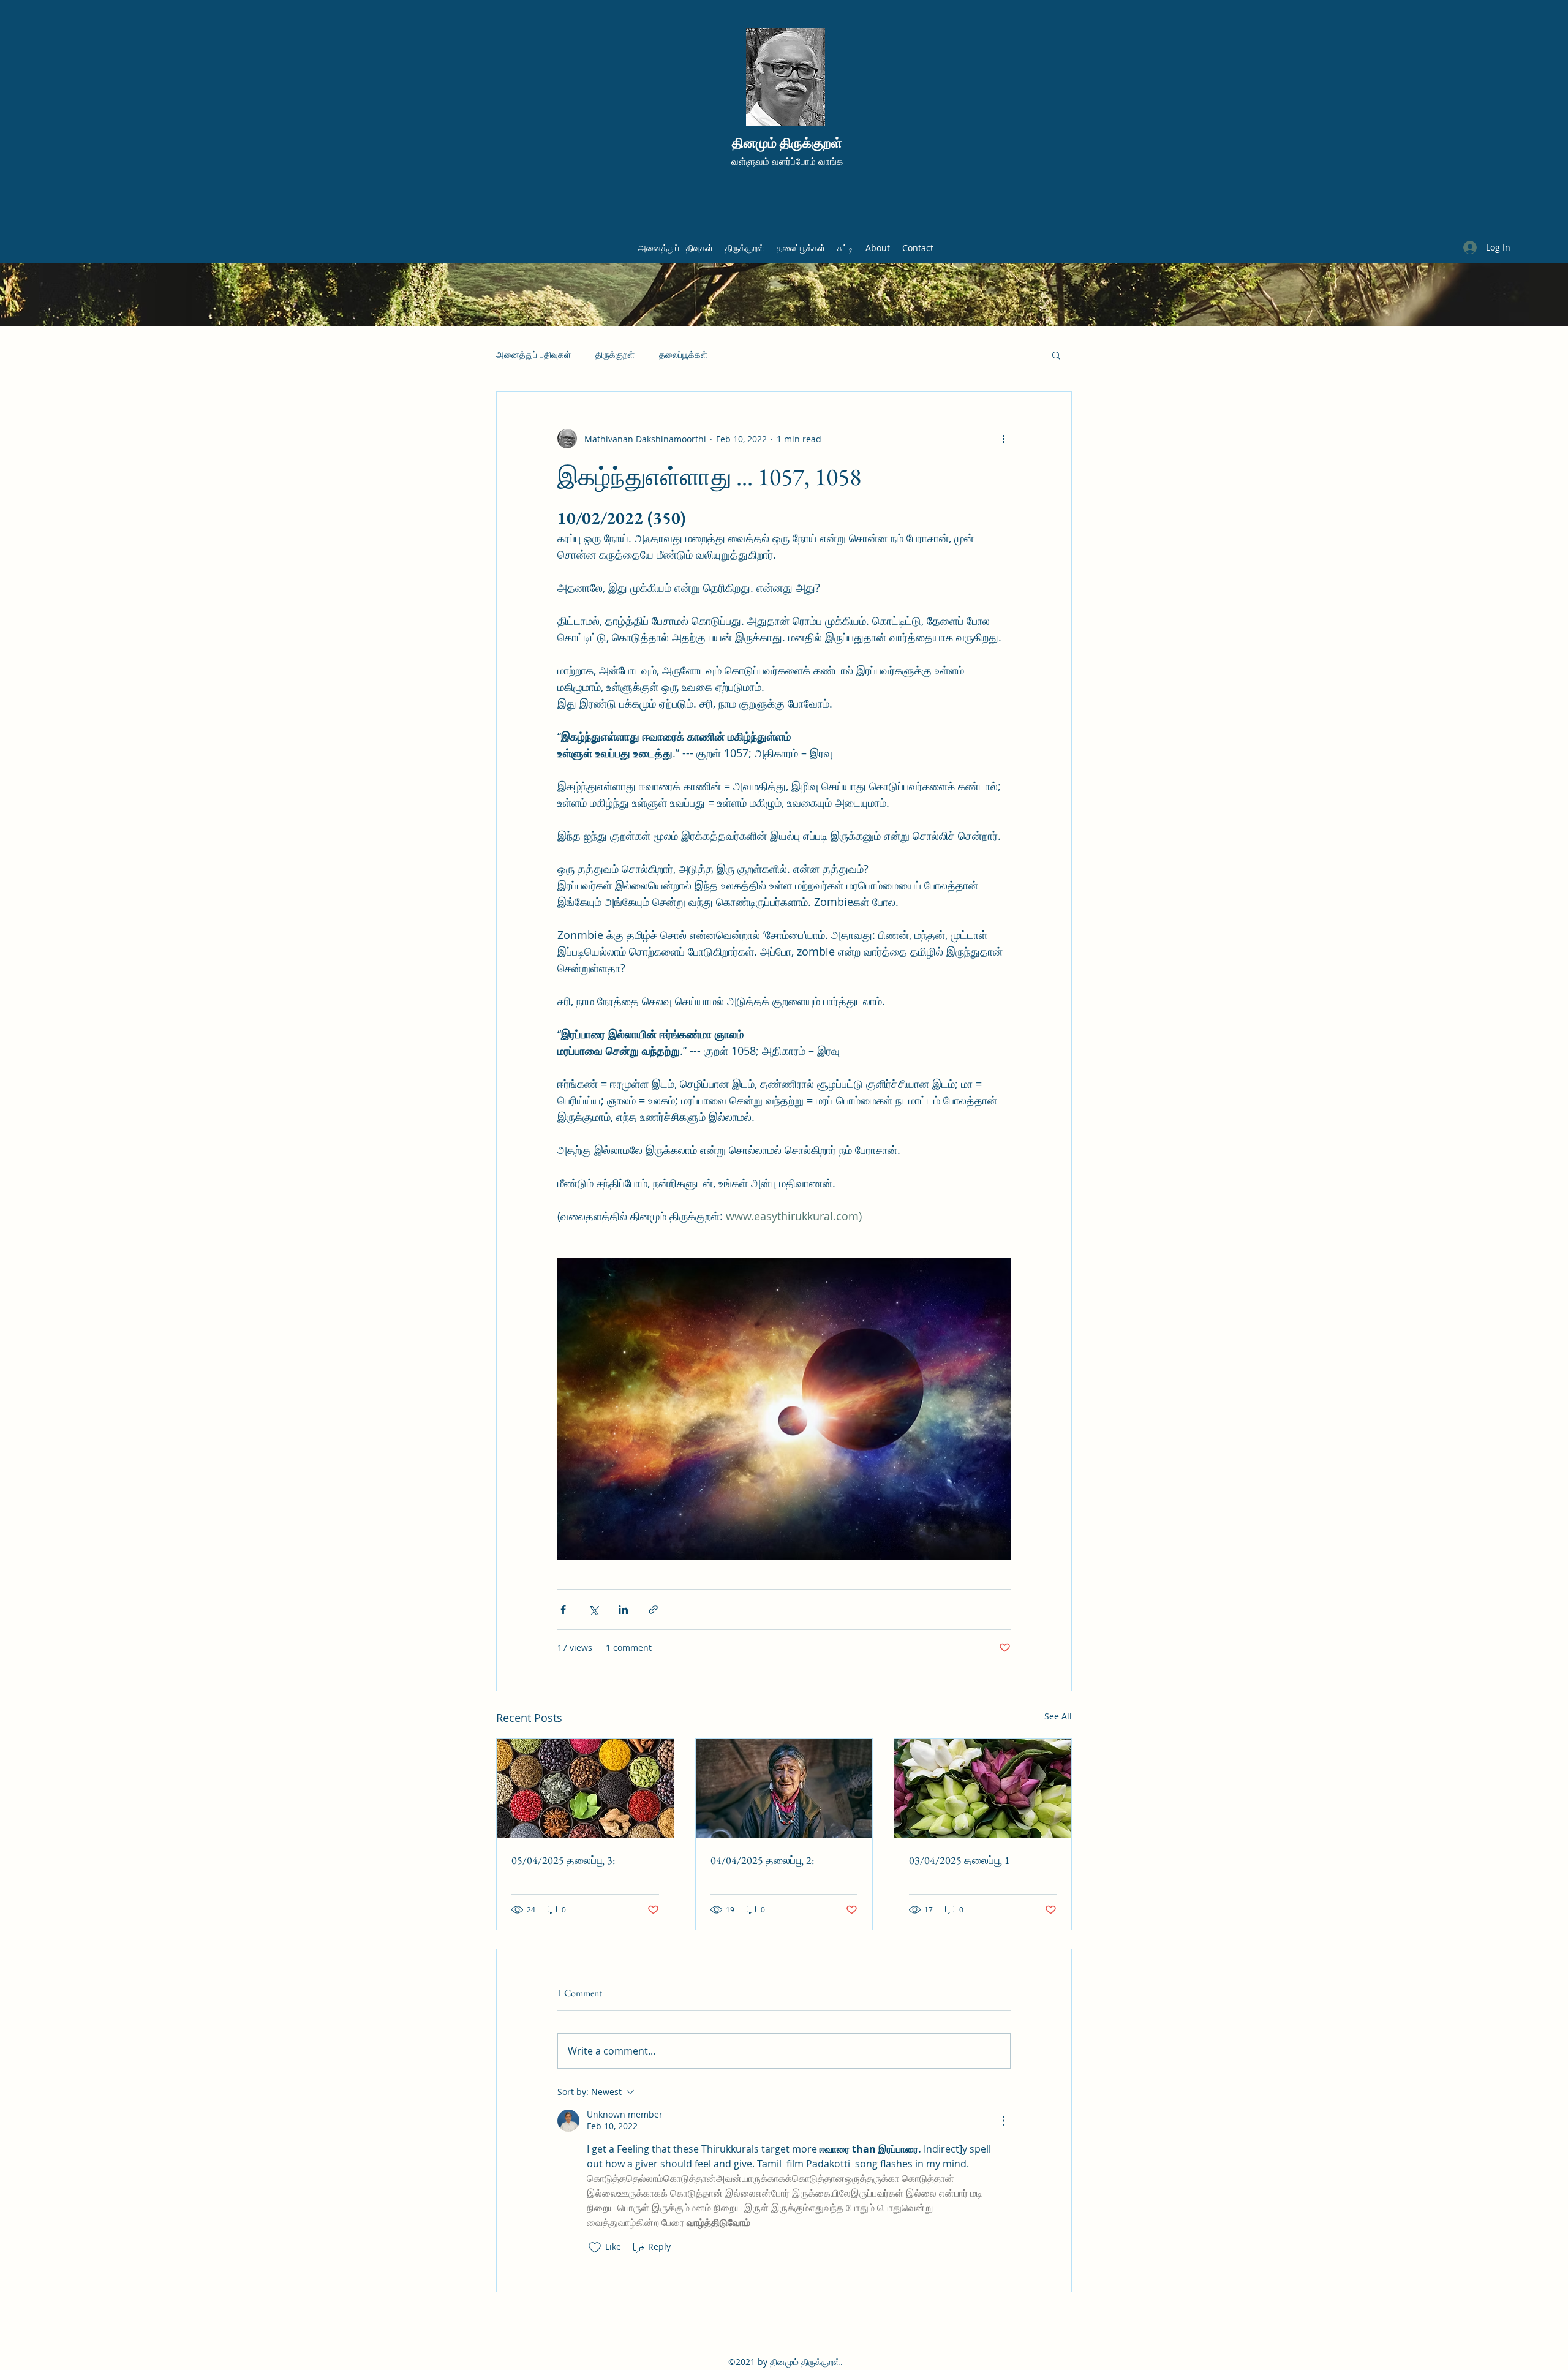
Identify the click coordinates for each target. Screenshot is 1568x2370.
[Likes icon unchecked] (595, 2247)
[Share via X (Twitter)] (593, 1610)
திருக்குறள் (615, 354)
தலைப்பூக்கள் (683, 354)
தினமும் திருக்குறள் (787, 143)
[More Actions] (1003, 2121)
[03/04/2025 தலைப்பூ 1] (983, 1789)
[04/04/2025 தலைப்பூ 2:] (784, 1789)
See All (1058, 1716)
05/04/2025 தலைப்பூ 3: (563, 1860)
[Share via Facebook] (563, 1610)
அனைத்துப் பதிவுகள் (533, 354)
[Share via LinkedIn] (623, 1610)
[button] (1056, 355)
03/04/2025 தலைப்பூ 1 (959, 1860)
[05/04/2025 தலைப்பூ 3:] (585, 1789)
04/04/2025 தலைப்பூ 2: (762, 1860)
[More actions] (1003, 439)
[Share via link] (653, 1610)
